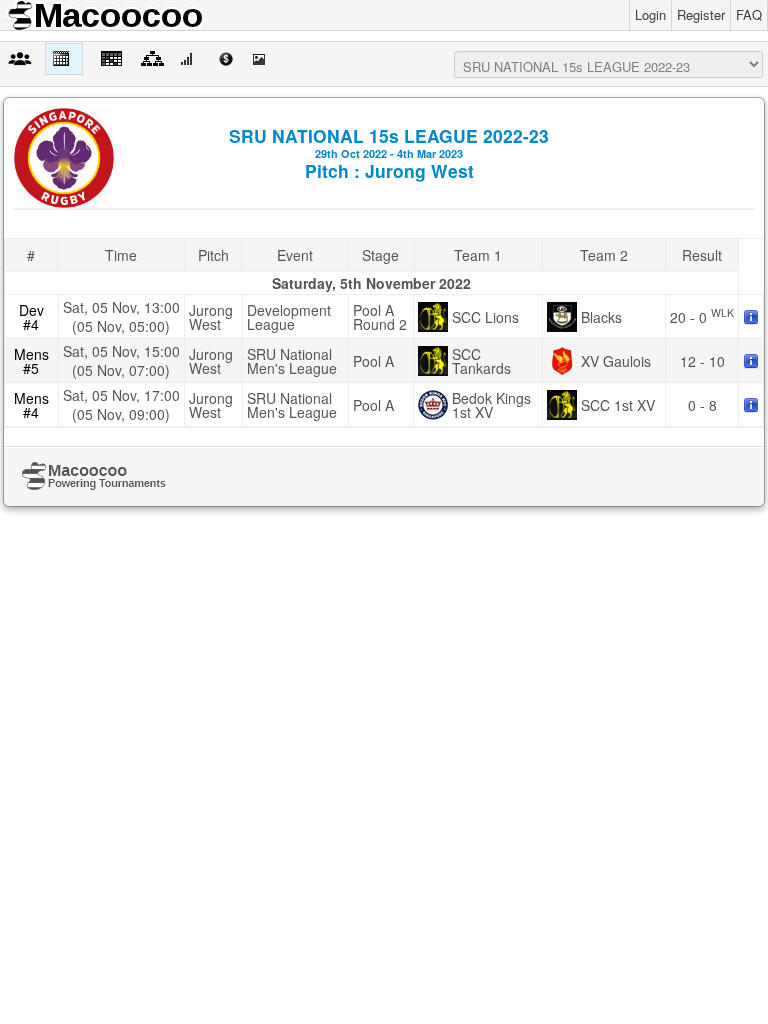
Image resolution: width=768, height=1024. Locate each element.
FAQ (749, 14)
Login (650, 14)
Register (701, 14)
